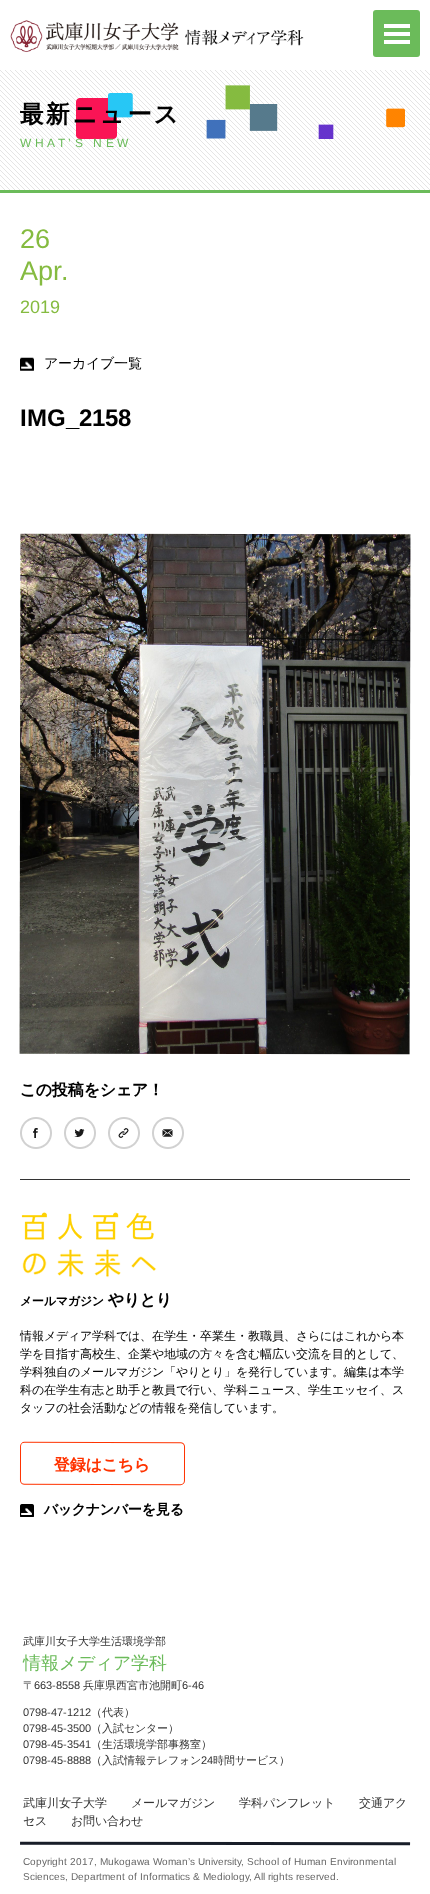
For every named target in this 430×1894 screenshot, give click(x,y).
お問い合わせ (107, 1821)
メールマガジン (173, 1803)
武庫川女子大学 (65, 1803)
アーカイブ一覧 (93, 363)
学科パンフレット (287, 1803)
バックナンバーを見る (114, 1509)
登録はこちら (102, 1464)
